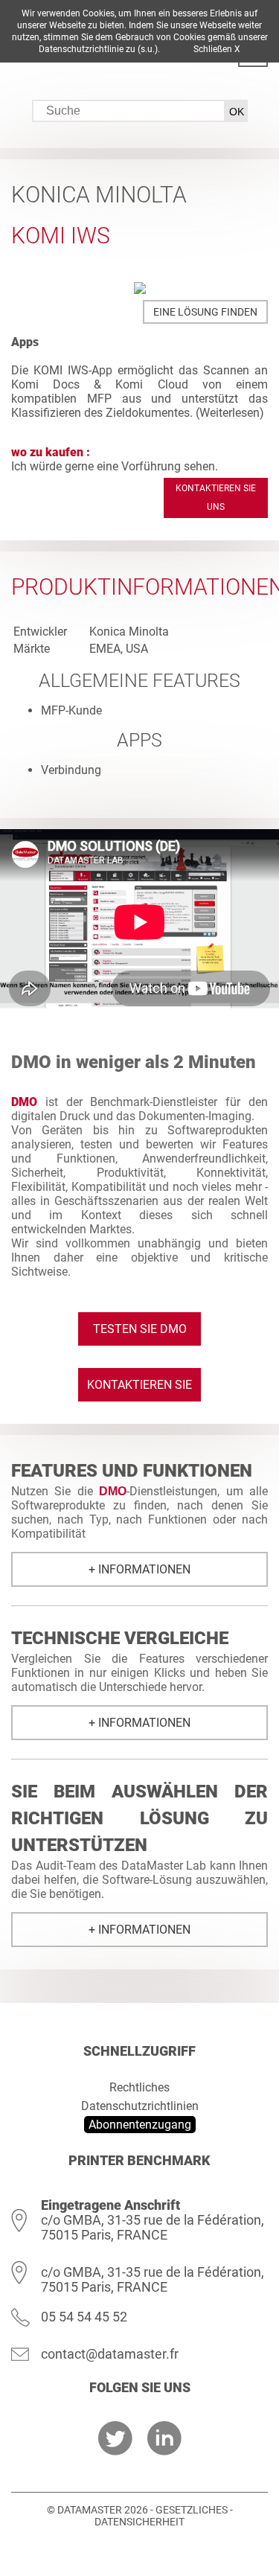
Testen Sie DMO (140, 1329)
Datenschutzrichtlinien (140, 2106)
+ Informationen (139, 1569)
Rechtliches (139, 2087)
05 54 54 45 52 (84, 2317)
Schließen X (217, 49)
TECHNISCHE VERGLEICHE (120, 1638)
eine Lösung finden (205, 312)
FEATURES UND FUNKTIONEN (132, 1471)
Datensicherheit (139, 2522)
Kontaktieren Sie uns (216, 498)
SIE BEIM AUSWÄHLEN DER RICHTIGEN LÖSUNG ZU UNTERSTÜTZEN (139, 1818)
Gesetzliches (192, 2510)
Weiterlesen (230, 413)
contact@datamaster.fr (110, 2354)
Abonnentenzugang (140, 2125)
